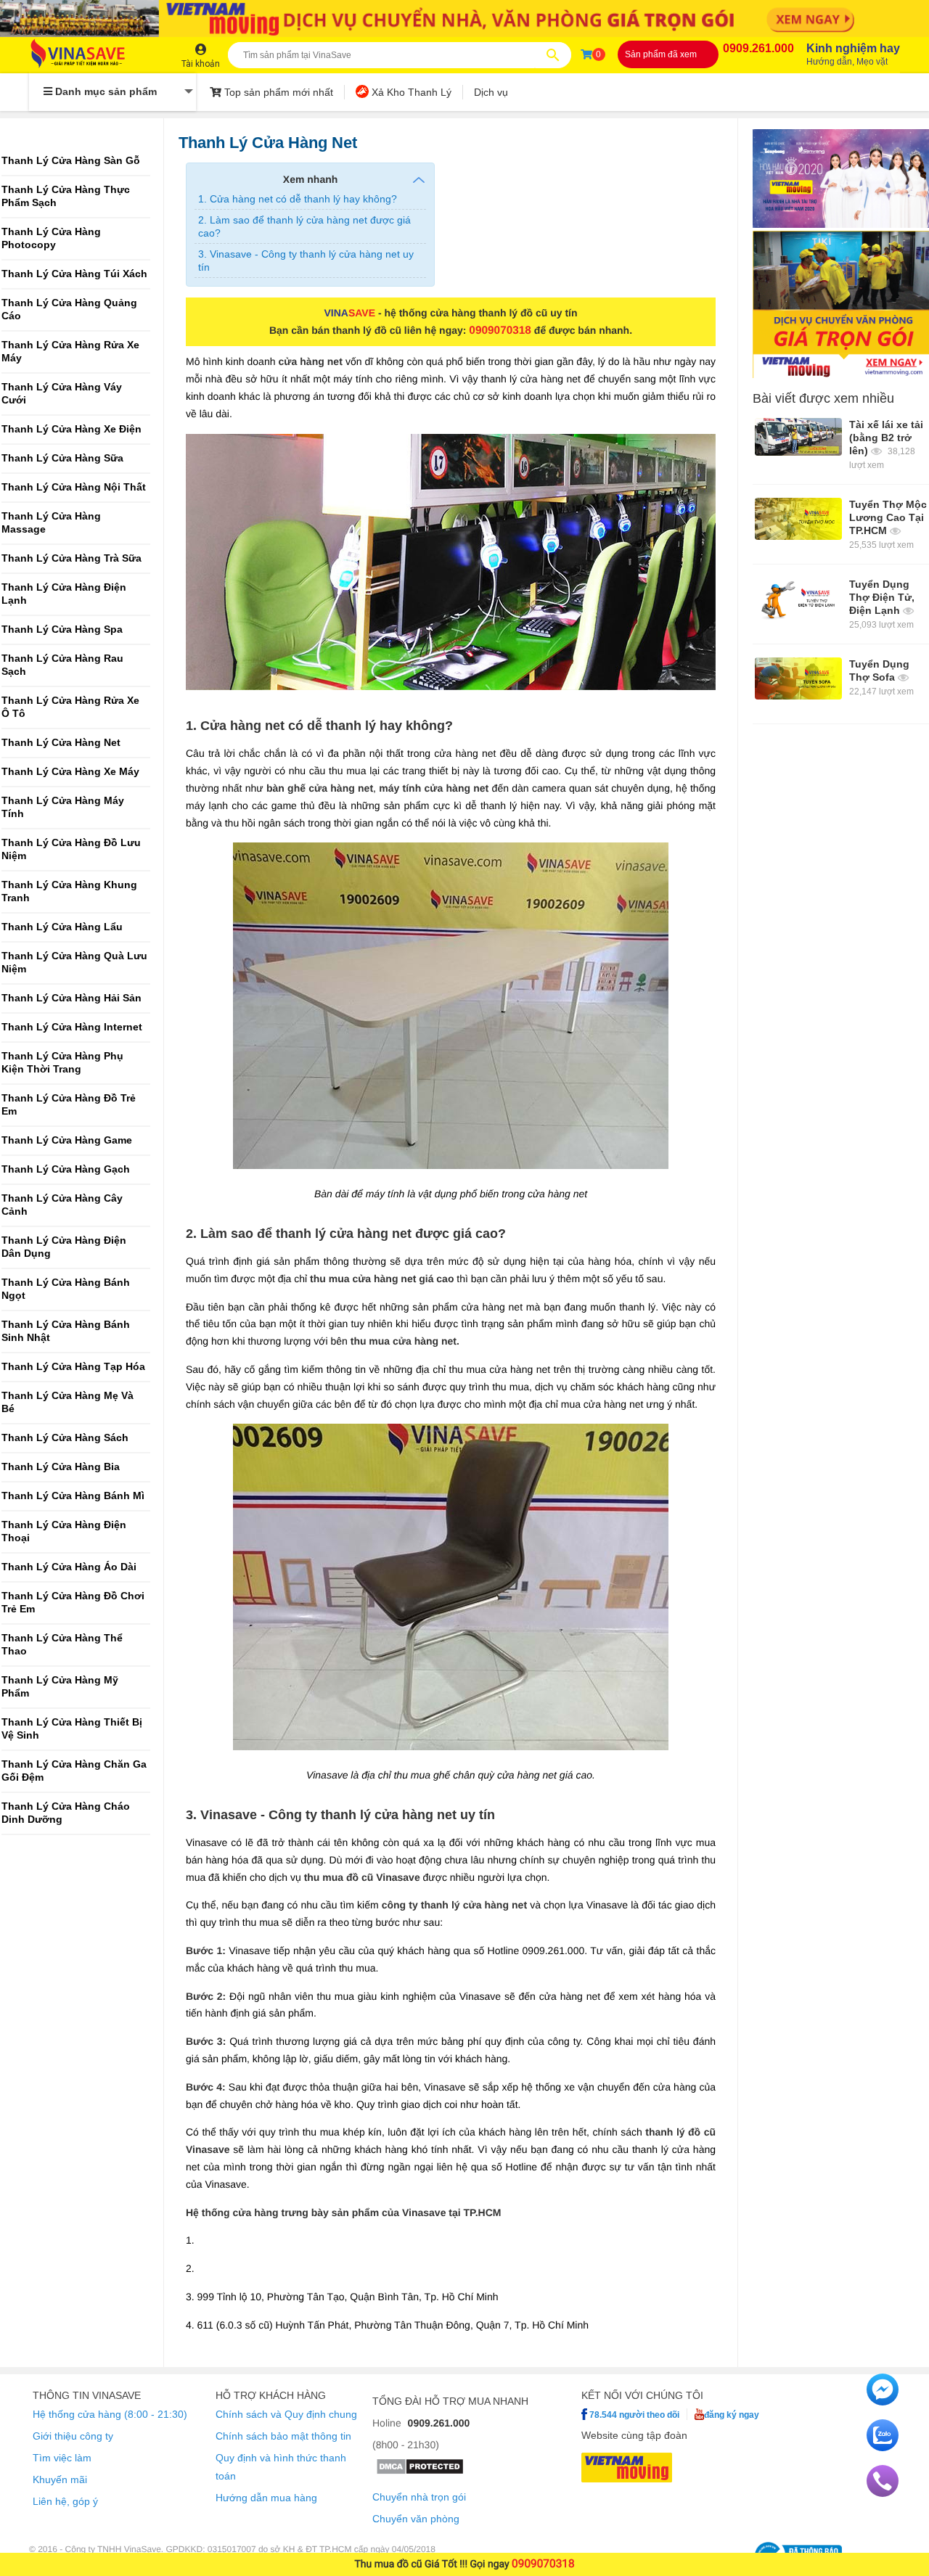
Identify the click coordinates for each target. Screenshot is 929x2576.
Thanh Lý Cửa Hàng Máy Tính (63, 807)
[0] (586, 54)
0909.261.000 (758, 48)
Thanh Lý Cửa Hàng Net (61, 743)
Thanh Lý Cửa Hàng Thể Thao (62, 1645)
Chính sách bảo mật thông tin (283, 2436)
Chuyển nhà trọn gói (419, 2497)
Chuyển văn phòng (416, 2519)
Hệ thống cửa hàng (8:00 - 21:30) (110, 2414)
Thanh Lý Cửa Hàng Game (67, 1140)
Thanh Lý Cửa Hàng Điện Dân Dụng (64, 1247)
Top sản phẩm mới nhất (277, 92)
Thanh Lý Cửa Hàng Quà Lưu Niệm (74, 963)
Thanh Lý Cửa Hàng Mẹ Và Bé (67, 1402)
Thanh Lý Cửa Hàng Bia (61, 1467)
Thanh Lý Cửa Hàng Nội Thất (74, 487)
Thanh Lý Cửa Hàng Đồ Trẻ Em (69, 1105)
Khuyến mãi (60, 2479)
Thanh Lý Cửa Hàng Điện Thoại (64, 1531)
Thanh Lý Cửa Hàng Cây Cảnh (62, 1205)
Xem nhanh (310, 179)
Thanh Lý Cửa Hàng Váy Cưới (62, 394)
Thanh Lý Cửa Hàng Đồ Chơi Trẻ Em (73, 1603)
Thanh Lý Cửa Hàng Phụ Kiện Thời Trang (62, 1063)
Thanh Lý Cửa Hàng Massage (51, 523)
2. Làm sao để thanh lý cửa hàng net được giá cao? (304, 226)
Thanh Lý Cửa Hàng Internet (72, 1027)
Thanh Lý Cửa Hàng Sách (65, 1438)
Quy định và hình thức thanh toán (281, 2467)
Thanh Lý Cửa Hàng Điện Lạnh (64, 594)
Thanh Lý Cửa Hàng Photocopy (51, 238)
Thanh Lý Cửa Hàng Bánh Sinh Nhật (66, 1331)
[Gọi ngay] (883, 2493)
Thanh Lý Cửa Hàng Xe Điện (71, 429)
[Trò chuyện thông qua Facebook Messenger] (883, 2402)
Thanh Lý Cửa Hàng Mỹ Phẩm (60, 1687)
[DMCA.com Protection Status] (420, 2472)
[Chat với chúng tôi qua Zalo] (883, 2448)
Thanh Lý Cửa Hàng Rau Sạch (62, 665)
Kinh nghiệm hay (853, 54)
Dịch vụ (491, 92)
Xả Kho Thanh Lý (410, 92)
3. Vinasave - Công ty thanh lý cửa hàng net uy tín (306, 261)
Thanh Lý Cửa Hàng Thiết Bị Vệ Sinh (72, 1729)
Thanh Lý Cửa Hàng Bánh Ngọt (66, 1289)
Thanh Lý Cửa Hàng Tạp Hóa (73, 1367)
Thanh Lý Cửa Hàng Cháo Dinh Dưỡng (66, 1813)
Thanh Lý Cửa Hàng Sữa (62, 458)
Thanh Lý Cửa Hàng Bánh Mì (73, 1496)
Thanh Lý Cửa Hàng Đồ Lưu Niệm (71, 849)
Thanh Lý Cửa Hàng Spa (62, 629)
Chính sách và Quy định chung (286, 2414)
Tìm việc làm (62, 2458)
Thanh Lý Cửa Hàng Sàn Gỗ (71, 161)
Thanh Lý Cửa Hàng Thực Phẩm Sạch (66, 196)
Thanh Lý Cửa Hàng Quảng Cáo (69, 309)
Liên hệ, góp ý (65, 2501)
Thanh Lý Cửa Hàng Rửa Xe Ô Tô (70, 707)
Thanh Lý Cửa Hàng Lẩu (62, 927)
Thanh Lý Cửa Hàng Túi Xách (74, 274)
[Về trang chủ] (92, 55)
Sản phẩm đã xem (661, 54)
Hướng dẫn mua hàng (266, 2498)
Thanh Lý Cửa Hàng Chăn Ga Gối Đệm (74, 1771)
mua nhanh (498, 2401)
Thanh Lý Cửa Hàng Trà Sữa (71, 558)
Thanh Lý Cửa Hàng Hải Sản (71, 998)
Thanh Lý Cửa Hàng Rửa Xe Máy (70, 352)
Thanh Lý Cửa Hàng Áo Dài (69, 1567)
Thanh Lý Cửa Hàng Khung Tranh (69, 891)
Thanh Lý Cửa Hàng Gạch (66, 1169)
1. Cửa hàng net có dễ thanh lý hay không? (298, 199)
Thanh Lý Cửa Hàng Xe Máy (70, 772)
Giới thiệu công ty (73, 2436)
